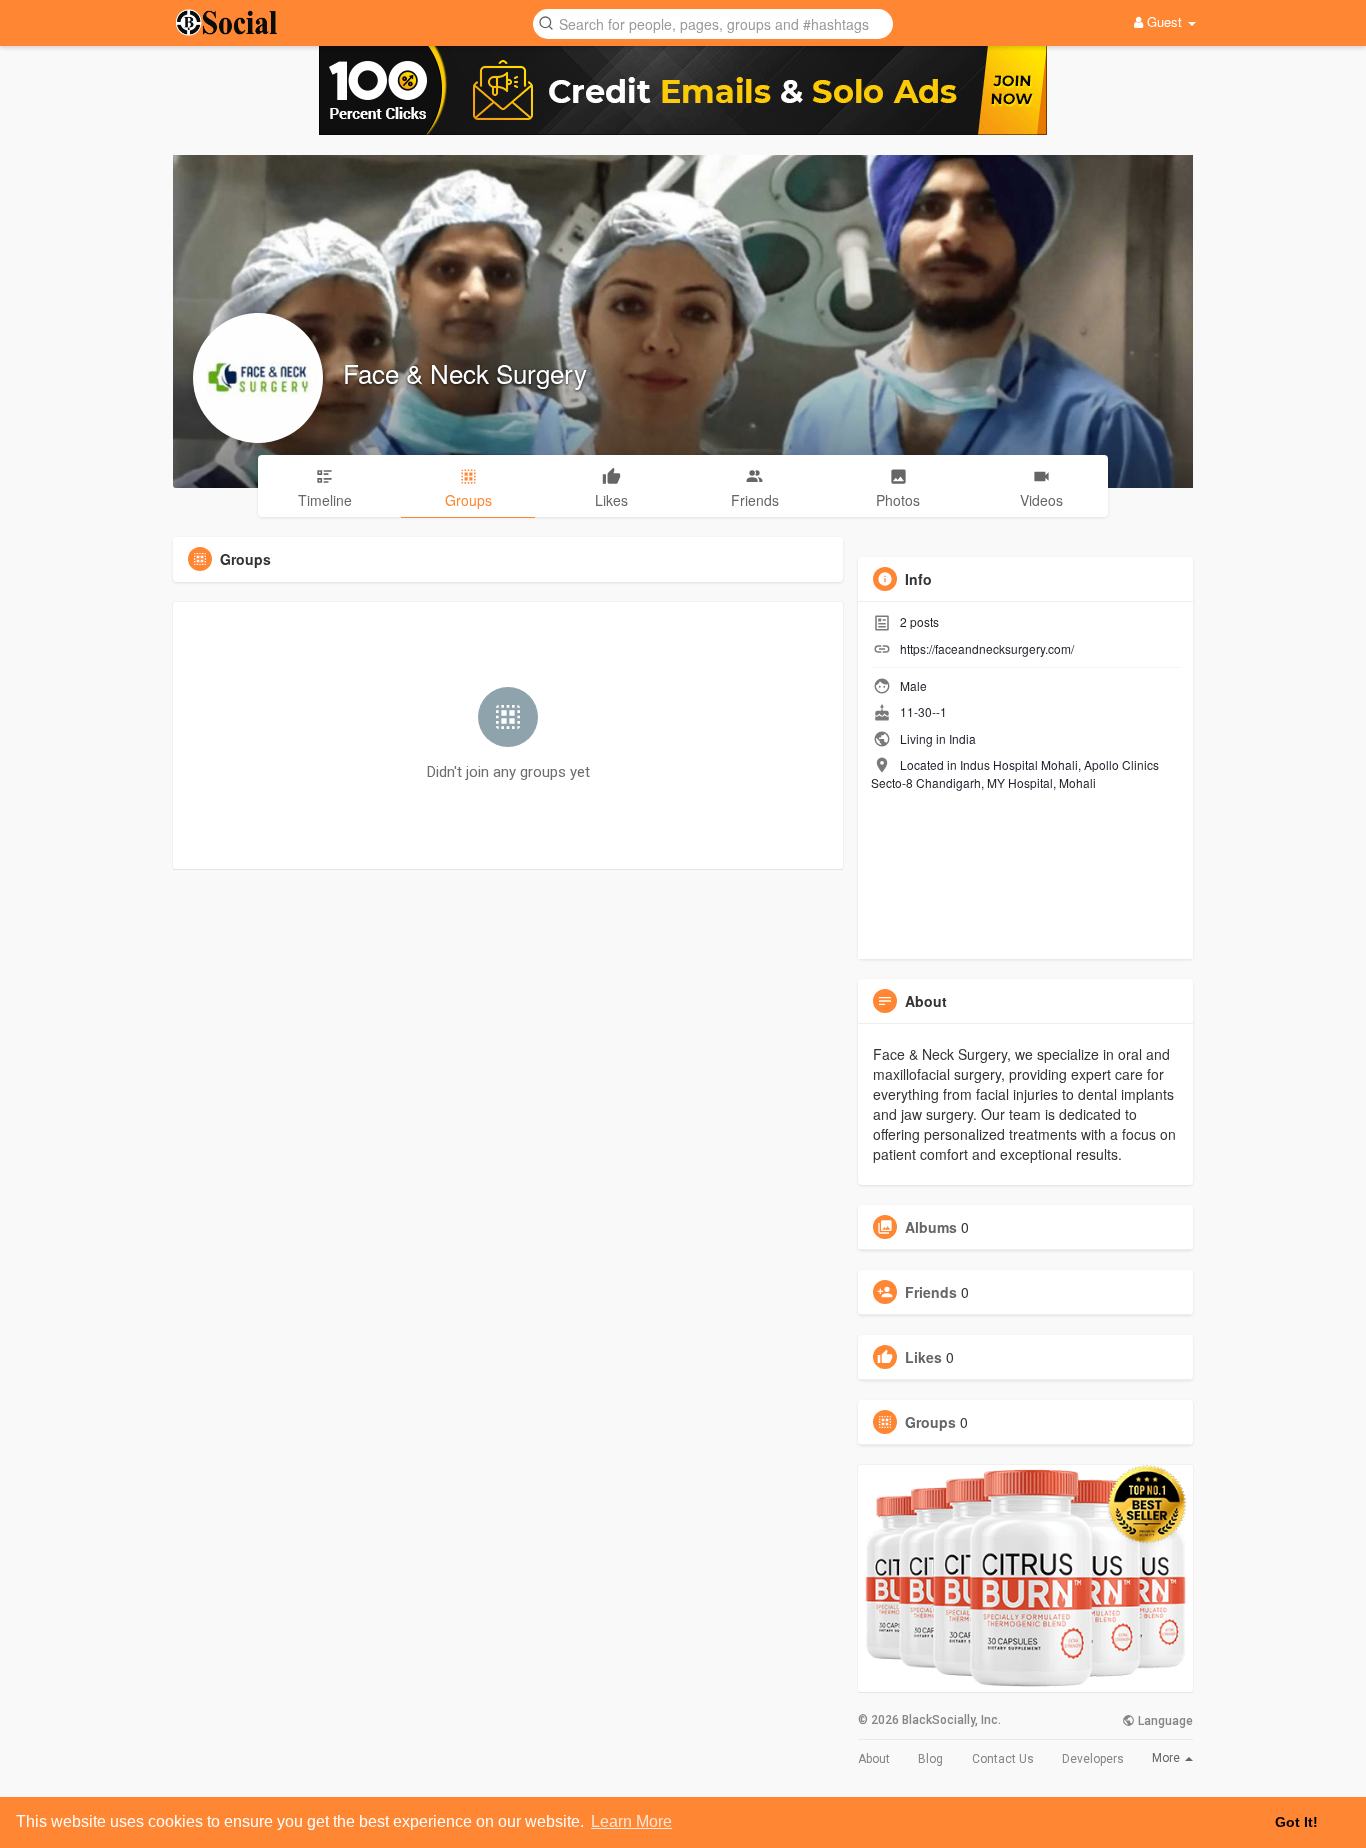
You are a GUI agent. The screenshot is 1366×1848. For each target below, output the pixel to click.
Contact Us (1003, 1759)
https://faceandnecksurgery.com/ (987, 648)
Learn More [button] (631, 1821)
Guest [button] (1164, 21)
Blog (930, 1759)
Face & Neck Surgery (465, 372)
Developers (1093, 1759)
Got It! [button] (1296, 1822)
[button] (713, 22)
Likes (923, 1357)
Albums (931, 1227)
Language (1164, 1721)
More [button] (1167, 1758)
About (874, 1759)
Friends (931, 1292)
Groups (930, 1422)
